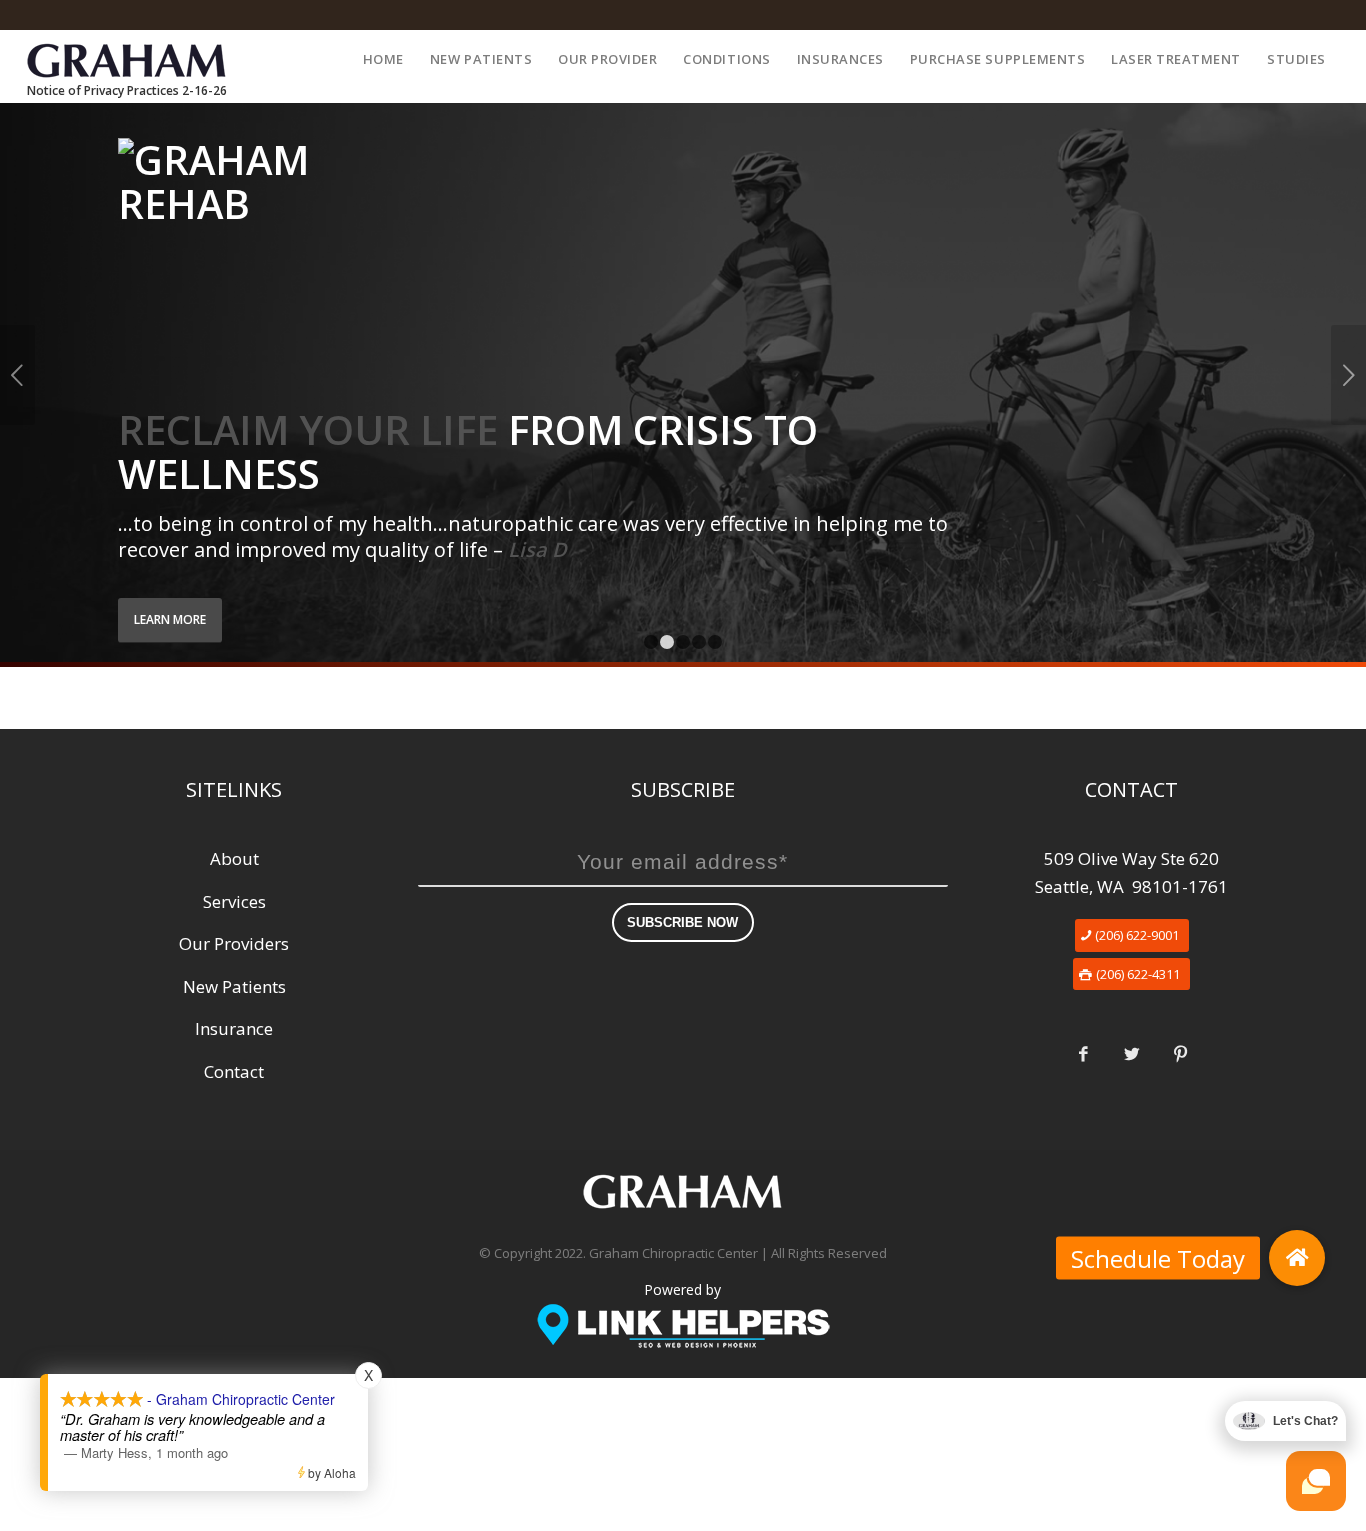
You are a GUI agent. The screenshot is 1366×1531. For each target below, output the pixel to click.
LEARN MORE (170, 619)
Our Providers (234, 943)
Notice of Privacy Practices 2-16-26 (127, 90)
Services (234, 901)
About (234, 858)
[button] (1297, 1258)
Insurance (234, 1028)
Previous (17, 375)
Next (1348, 375)
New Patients (234, 986)
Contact (234, 1071)
